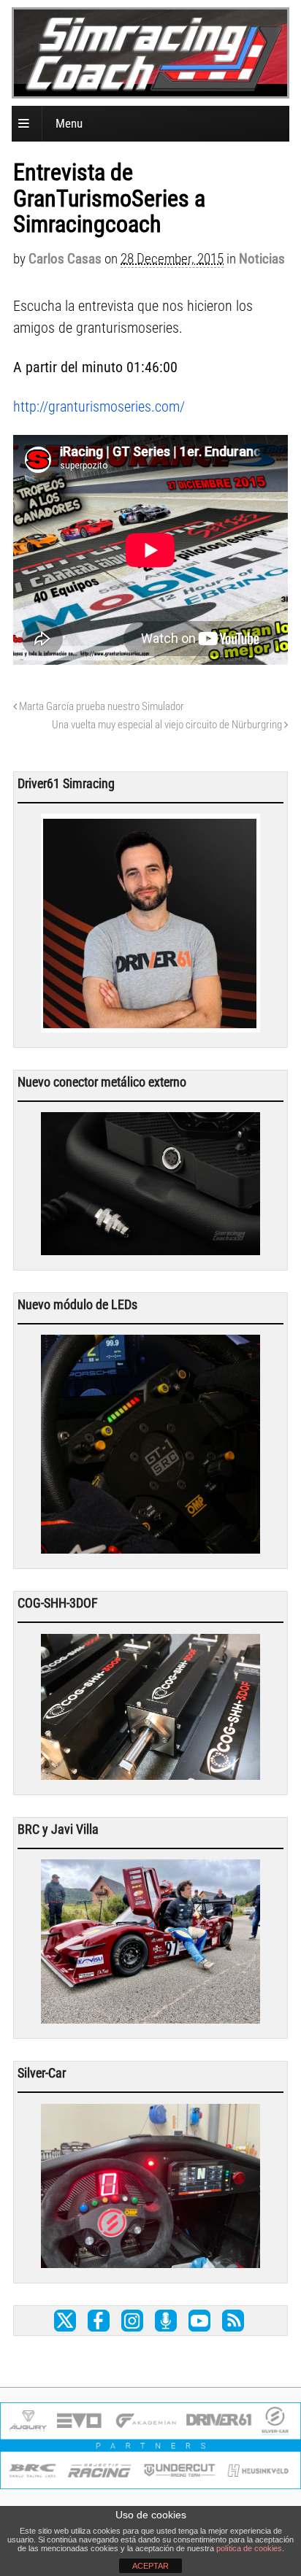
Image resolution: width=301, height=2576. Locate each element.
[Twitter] (65, 2321)
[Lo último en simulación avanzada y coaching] (154, 87)
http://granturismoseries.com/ (99, 406)
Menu (69, 123)
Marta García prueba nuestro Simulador (100, 706)
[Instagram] (132, 2321)
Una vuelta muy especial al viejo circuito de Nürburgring (168, 725)
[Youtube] (199, 2321)
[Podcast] (166, 2321)
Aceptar (150, 2566)
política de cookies (249, 2548)
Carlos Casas (65, 259)
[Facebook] (99, 2321)
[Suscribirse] (233, 2321)
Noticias (262, 259)
